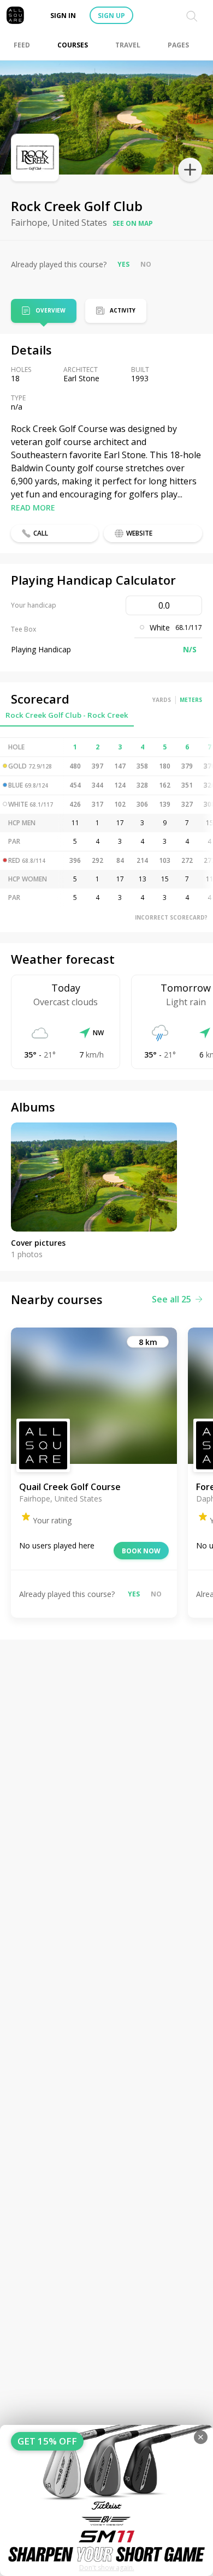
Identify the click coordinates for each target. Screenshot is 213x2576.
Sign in (63, 16)
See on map (133, 223)
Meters (191, 700)
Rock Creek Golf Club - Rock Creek (67, 715)
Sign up (111, 16)
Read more (33, 508)
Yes (123, 264)
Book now (141, 1551)
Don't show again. (107, 2568)
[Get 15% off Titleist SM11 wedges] (106, 2500)
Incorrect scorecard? (171, 917)
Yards (162, 700)
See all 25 (171, 1299)
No (146, 264)
